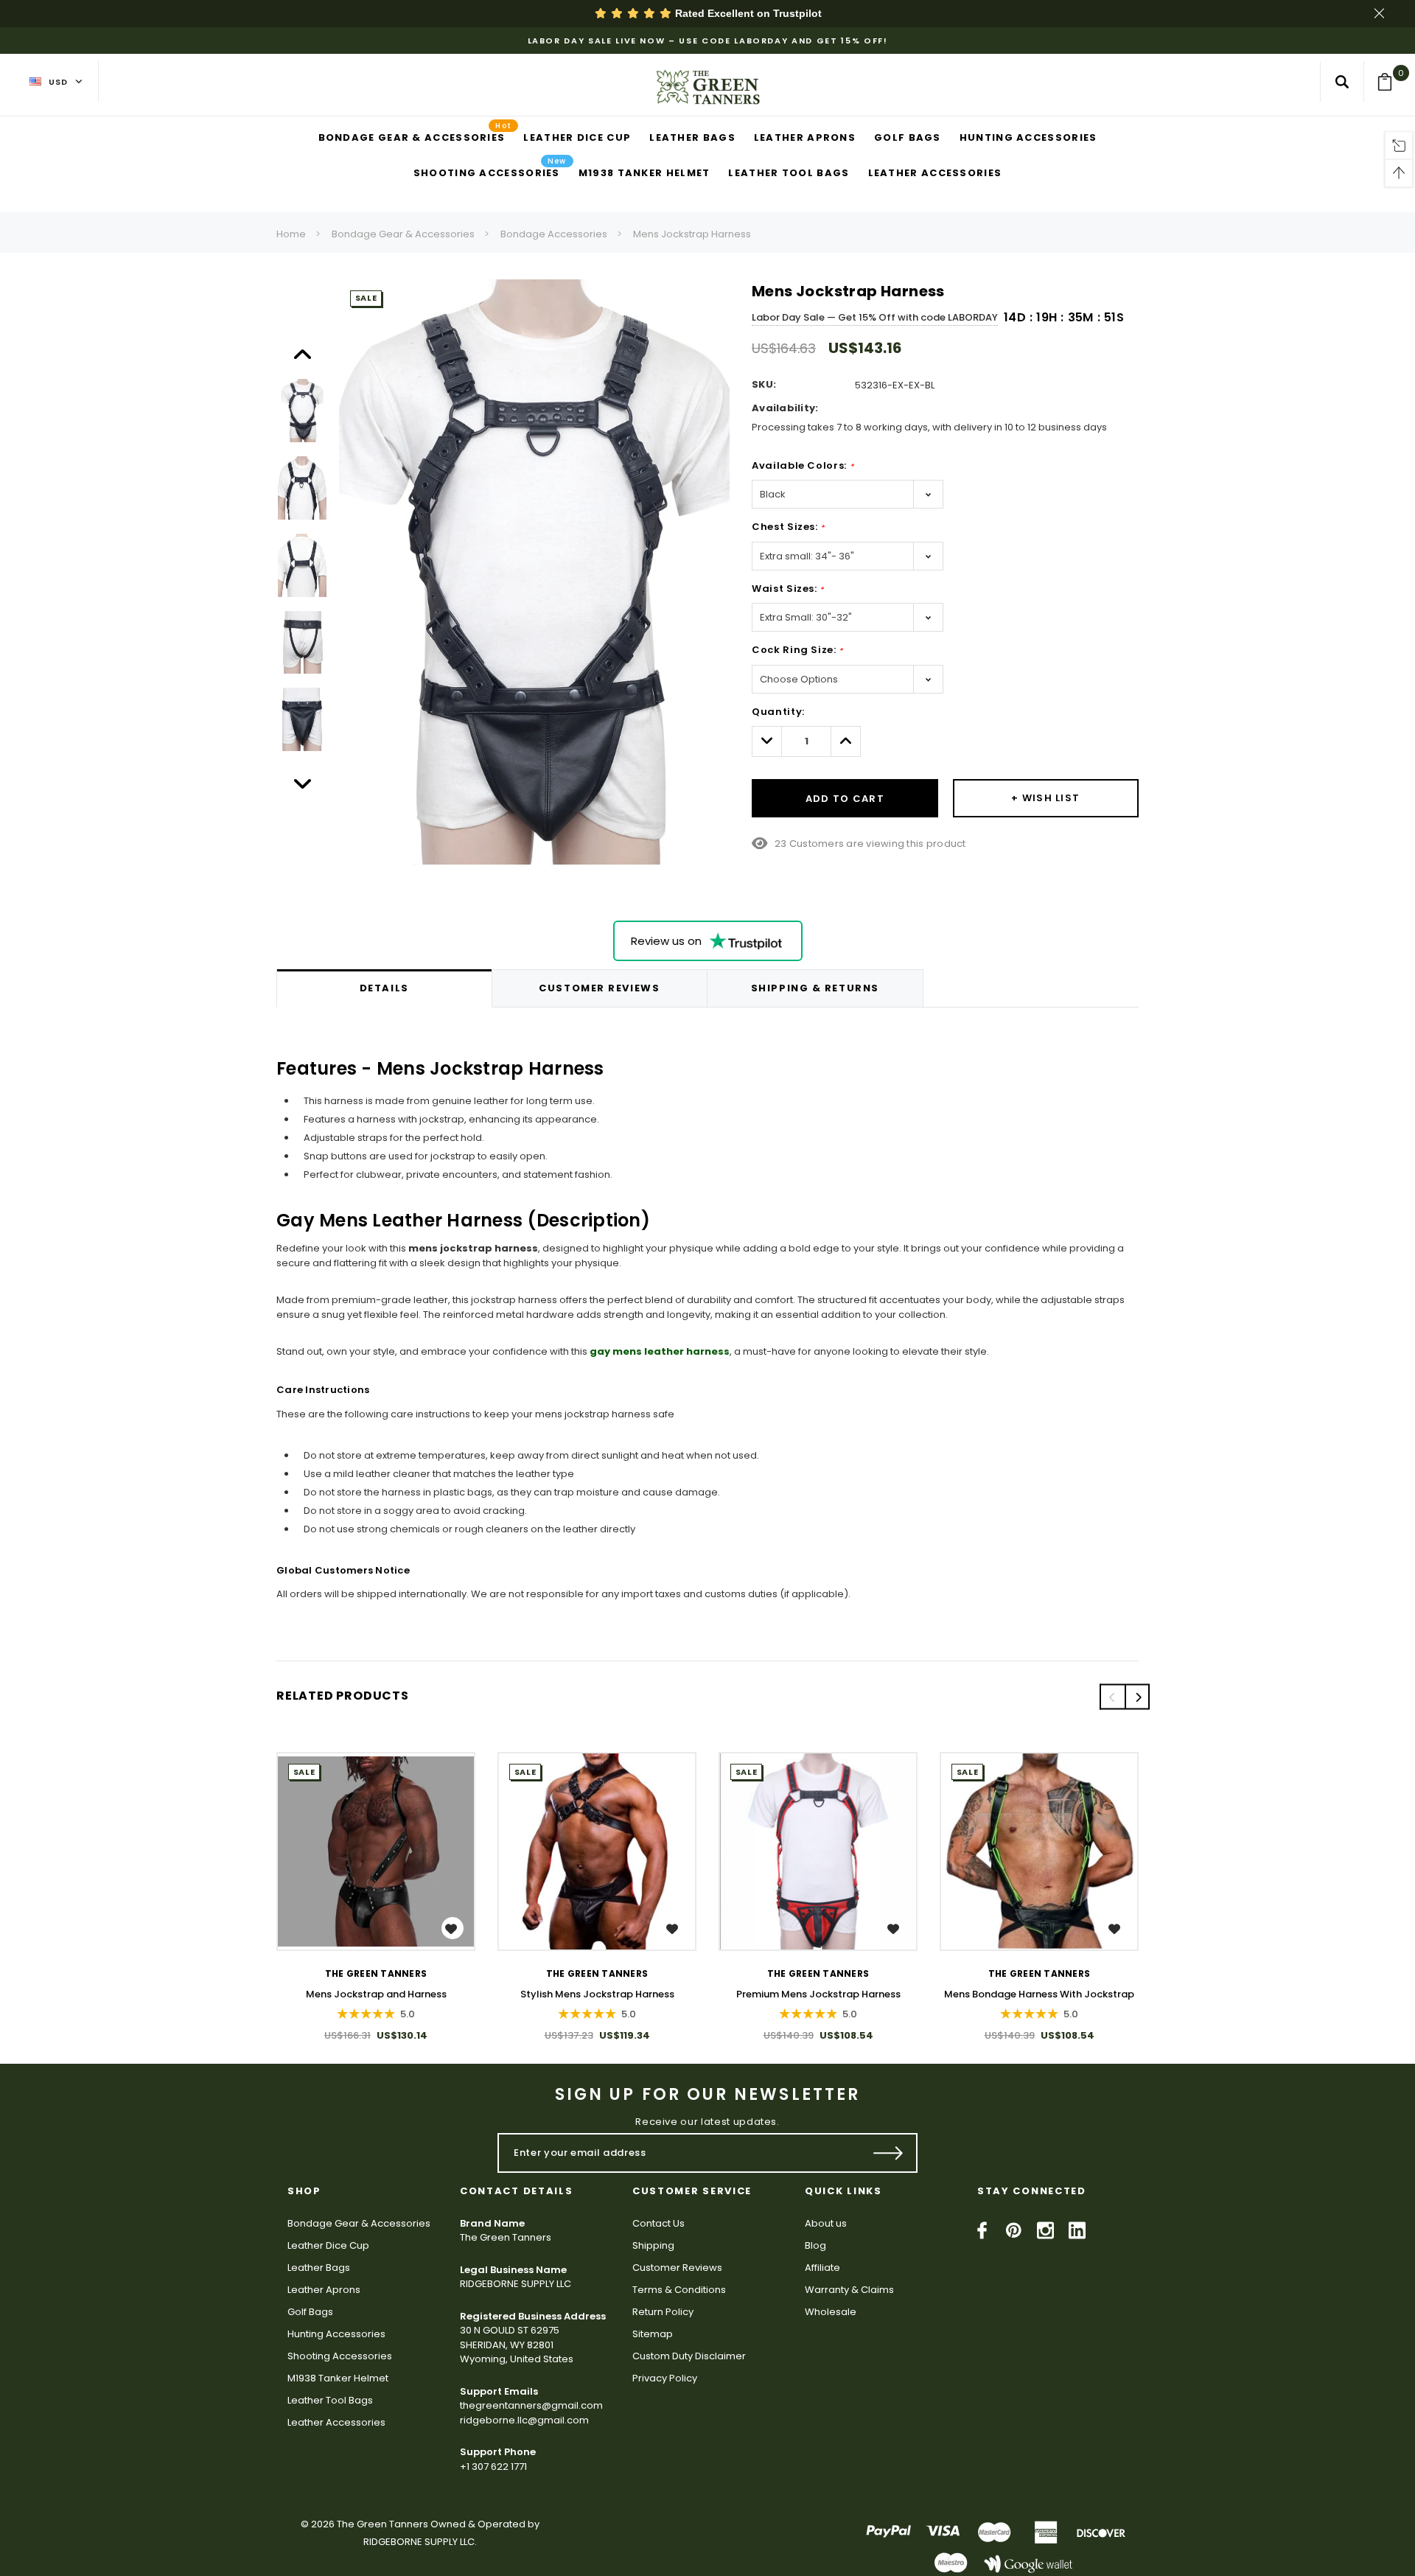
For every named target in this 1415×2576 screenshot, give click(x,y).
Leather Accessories (336, 2422)
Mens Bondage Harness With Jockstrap (1039, 1994)
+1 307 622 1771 (493, 2467)
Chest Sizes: (788, 527)
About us (826, 2223)
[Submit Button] (888, 2153)
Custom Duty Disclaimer (689, 2356)
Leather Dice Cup (328, 2245)
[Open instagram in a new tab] (1045, 2230)
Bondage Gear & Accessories (403, 234)
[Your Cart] (1390, 82)
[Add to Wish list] (453, 1928)
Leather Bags (319, 2268)
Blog (815, 2245)
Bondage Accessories (554, 234)
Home (291, 234)
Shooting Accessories (340, 2356)
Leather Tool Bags (330, 2400)
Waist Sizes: (788, 589)
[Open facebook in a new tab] (982, 2230)
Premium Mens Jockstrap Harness (818, 1994)
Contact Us (658, 2223)
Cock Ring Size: (797, 650)
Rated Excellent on (747, 13)
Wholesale (831, 2312)
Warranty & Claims (849, 2290)
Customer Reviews (677, 2268)
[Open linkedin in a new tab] (1077, 2230)
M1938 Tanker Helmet (338, 2378)
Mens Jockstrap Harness (692, 234)
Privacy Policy (665, 2378)
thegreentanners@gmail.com (531, 2405)
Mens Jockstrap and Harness (376, 1994)
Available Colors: (803, 465)
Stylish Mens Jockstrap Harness (597, 1994)
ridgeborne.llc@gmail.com (524, 2420)
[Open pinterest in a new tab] (1014, 2230)
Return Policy (663, 2312)
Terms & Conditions (679, 2290)
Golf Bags (310, 2312)
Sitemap (653, 2334)
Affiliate (822, 2268)
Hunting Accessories (336, 2334)
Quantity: (778, 712)
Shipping (653, 2245)
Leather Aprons (324, 2290)
